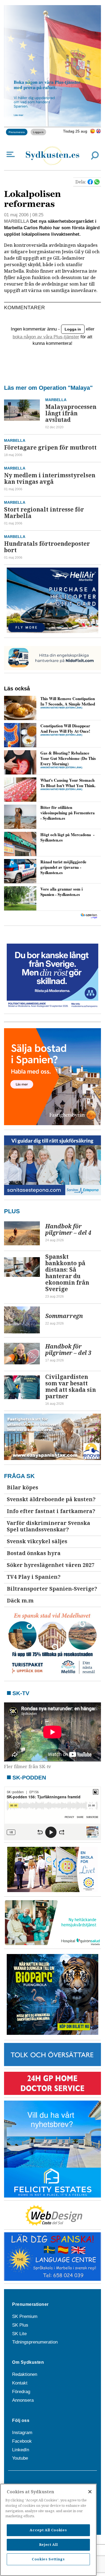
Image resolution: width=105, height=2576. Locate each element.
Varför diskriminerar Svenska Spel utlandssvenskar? (48, 1526)
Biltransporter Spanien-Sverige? (52, 1589)
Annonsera (23, 2400)
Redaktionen (25, 2374)
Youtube (20, 2458)
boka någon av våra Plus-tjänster (46, 337)
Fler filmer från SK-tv (28, 1767)
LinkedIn (21, 2450)
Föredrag (21, 2392)
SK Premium (25, 2316)
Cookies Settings (48, 2559)
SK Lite (19, 2334)
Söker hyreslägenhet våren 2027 (51, 1565)
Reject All (48, 2545)
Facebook (22, 2441)
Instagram (22, 2433)
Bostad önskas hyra (34, 1553)
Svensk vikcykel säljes (37, 1541)
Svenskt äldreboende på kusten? (51, 1499)
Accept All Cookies (48, 2530)
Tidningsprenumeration (35, 2342)
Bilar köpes (22, 1488)
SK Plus (20, 2325)
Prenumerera (17, 132)
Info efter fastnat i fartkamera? (51, 1511)
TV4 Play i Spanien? (34, 1577)
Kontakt (20, 2383)
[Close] (90, 2492)
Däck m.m (20, 1601)
